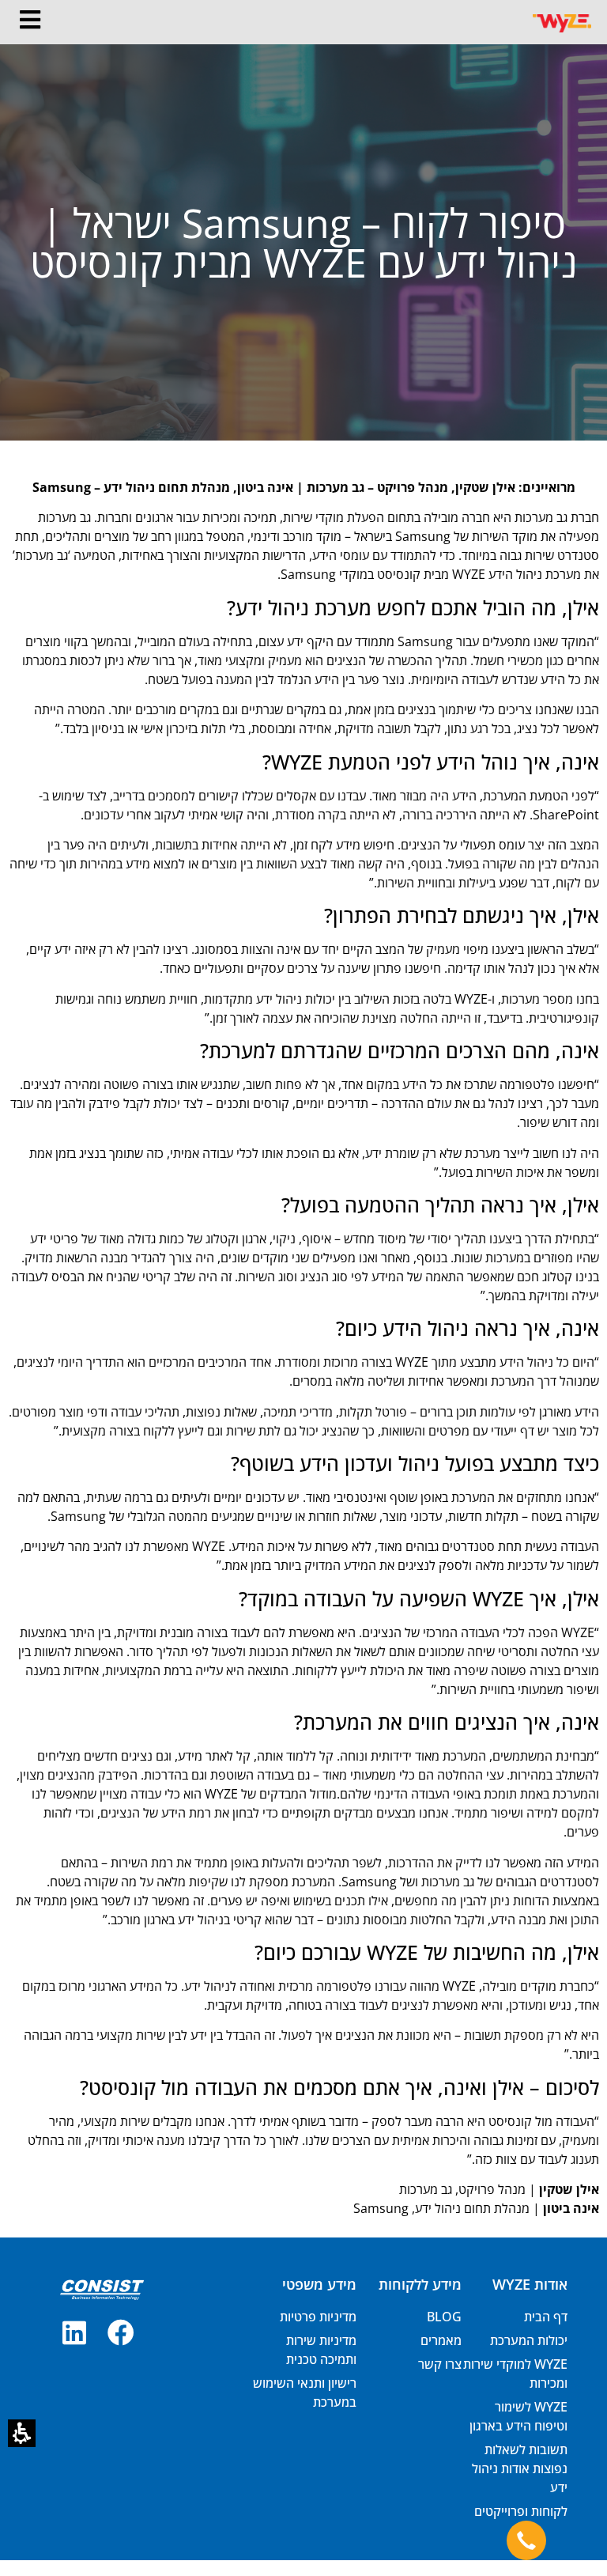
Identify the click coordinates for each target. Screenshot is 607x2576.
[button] (22, 2433)
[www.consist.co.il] (102, 2289)
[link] (121, 2332)
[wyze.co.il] (562, 22)
